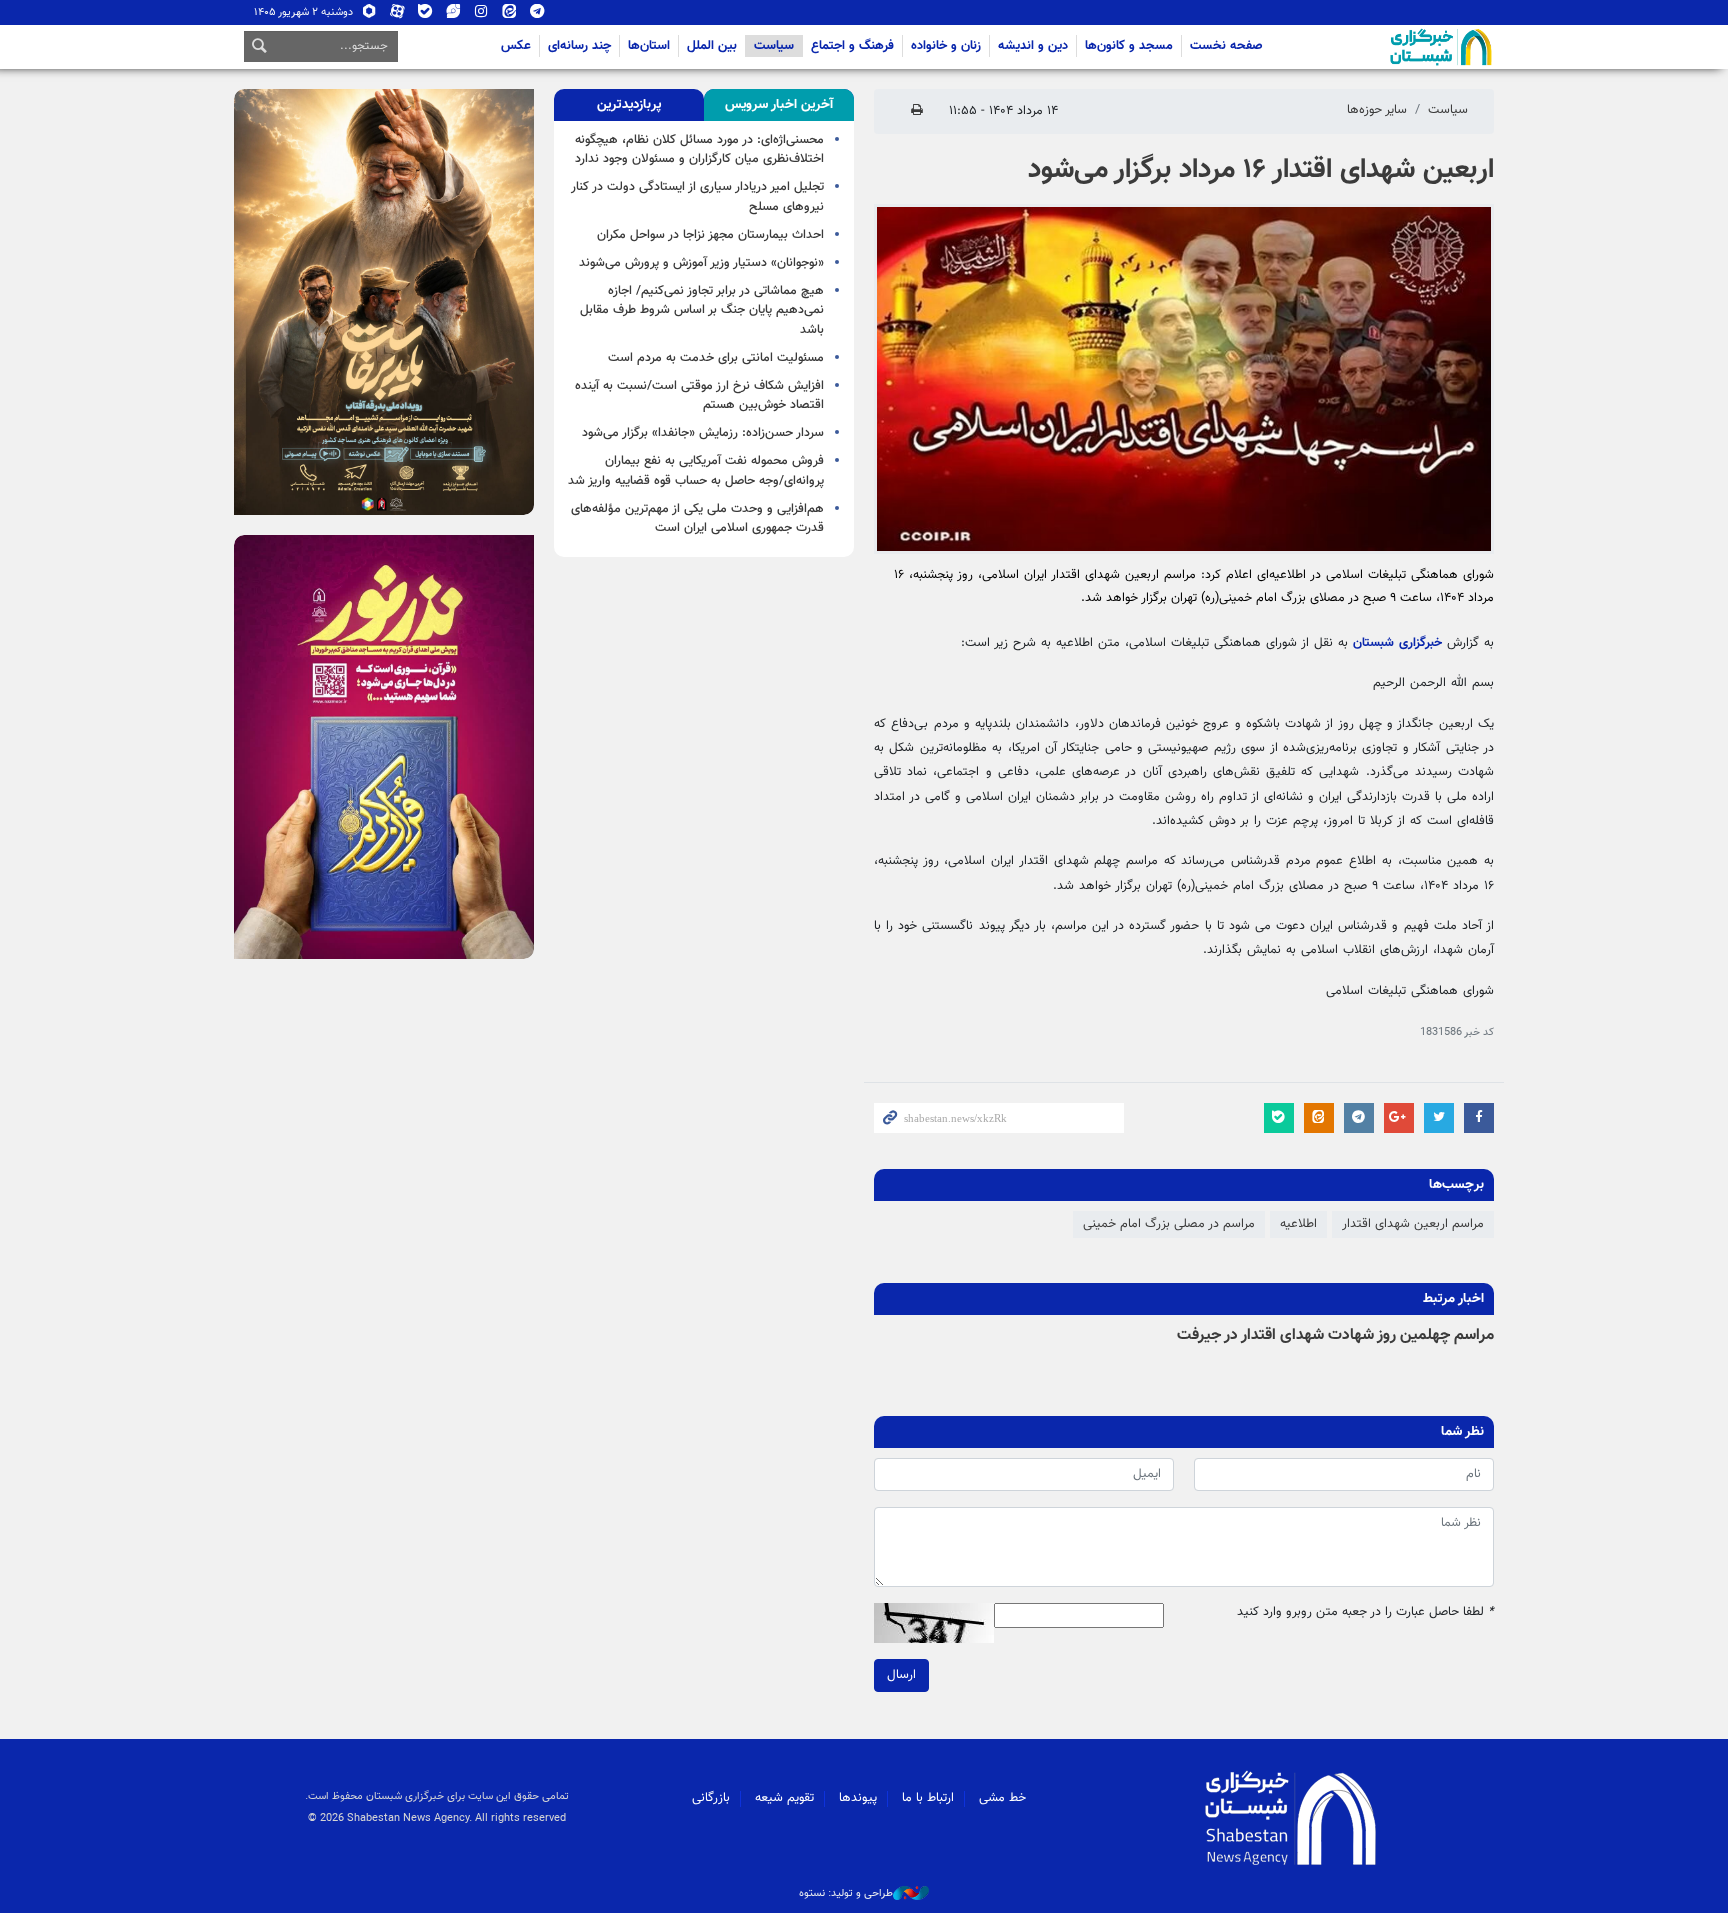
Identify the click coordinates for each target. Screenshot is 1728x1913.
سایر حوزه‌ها (1377, 110)
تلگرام (537, 15)
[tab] (779, 105)
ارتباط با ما (928, 1798)
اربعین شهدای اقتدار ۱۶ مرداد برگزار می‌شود (1261, 170)
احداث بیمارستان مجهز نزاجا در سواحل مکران (710, 235)
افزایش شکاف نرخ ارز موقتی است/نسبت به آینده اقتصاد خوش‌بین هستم (699, 395)
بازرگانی (711, 1798)
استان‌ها (649, 46)
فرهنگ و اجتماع (852, 46)
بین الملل (712, 46)
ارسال (901, 1675)
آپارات (397, 15)
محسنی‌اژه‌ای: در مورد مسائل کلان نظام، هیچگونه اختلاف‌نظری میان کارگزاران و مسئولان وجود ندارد (699, 149)
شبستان (1384, 47)
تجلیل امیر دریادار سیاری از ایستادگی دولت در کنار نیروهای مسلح (697, 196)
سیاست (774, 46)
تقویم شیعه (784, 1798)
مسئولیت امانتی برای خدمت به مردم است (716, 358)
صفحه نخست (1226, 46)
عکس (516, 46)
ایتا (509, 15)
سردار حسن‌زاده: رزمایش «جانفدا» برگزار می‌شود (703, 433)
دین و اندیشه (1033, 46)
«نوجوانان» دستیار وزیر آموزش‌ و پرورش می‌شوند (701, 263)
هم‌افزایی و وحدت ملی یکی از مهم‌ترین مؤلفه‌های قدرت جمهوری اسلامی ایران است (697, 518)
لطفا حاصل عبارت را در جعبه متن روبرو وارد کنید (1365, 1612)
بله (425, 15)
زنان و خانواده (946, 46)
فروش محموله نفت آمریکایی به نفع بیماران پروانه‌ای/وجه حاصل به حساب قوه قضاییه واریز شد (696, 470)
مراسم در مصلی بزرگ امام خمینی (1169, 1224)
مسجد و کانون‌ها (1129, 46)
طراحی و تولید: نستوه (846, 1894)
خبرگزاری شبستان (1397, 643)
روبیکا (369, 15)
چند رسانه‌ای (579, 46)
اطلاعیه (1298, 1224)
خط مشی (1002, 1798)
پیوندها (858, 1798)
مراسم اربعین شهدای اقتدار (1413, 1224)
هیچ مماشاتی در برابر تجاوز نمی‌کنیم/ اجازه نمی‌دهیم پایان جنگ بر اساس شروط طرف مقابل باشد (702, 310)
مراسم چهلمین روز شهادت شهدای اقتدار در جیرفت (1335, 1335)
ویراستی (453, 15)
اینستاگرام (481, 15)
